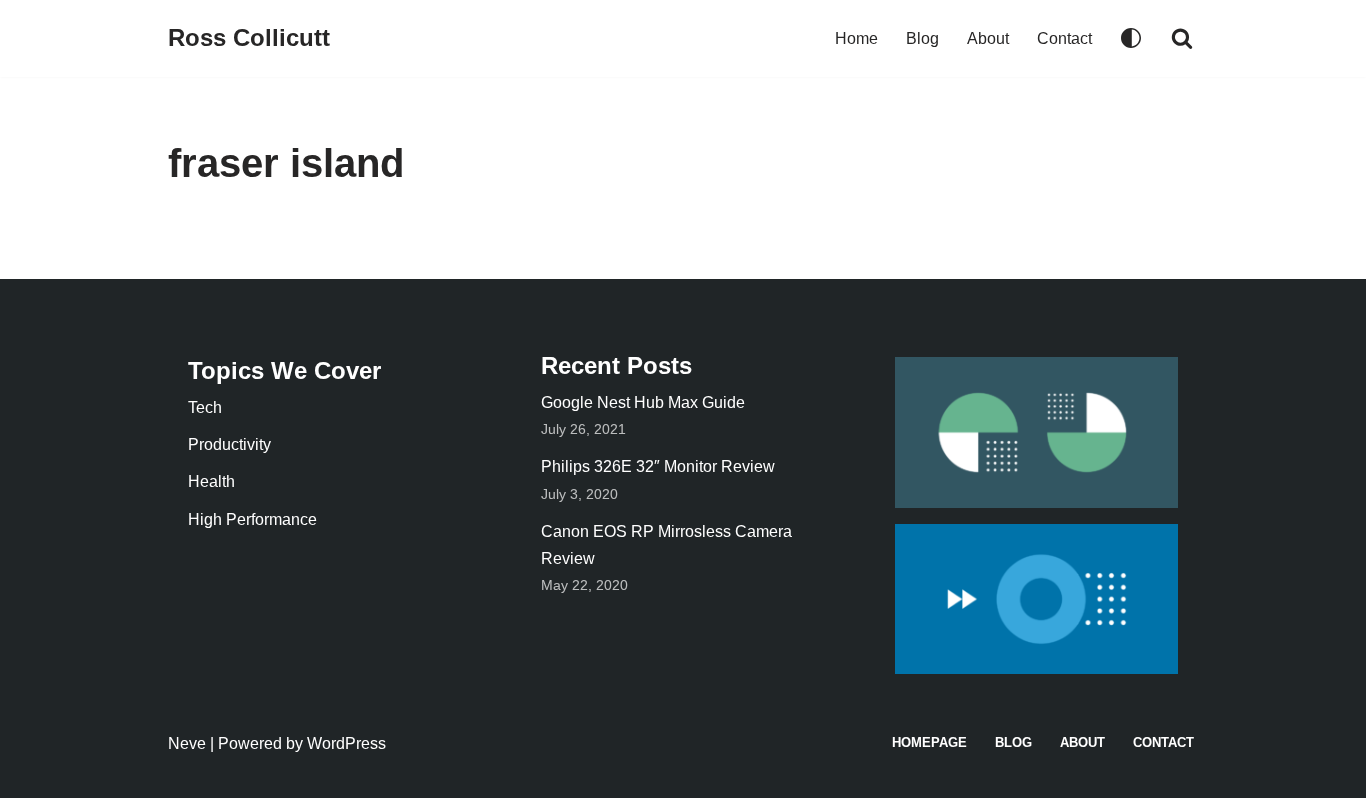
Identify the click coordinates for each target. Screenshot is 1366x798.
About (988, 38)
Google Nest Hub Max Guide (643, 402)
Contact (1064, 38)
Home (856, 38)
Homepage (929, 742)
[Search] (1182, 38)
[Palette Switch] (1131, 38)
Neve (187, 743)
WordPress (346, 743)
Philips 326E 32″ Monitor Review (658, 466)
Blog (922, 38)
